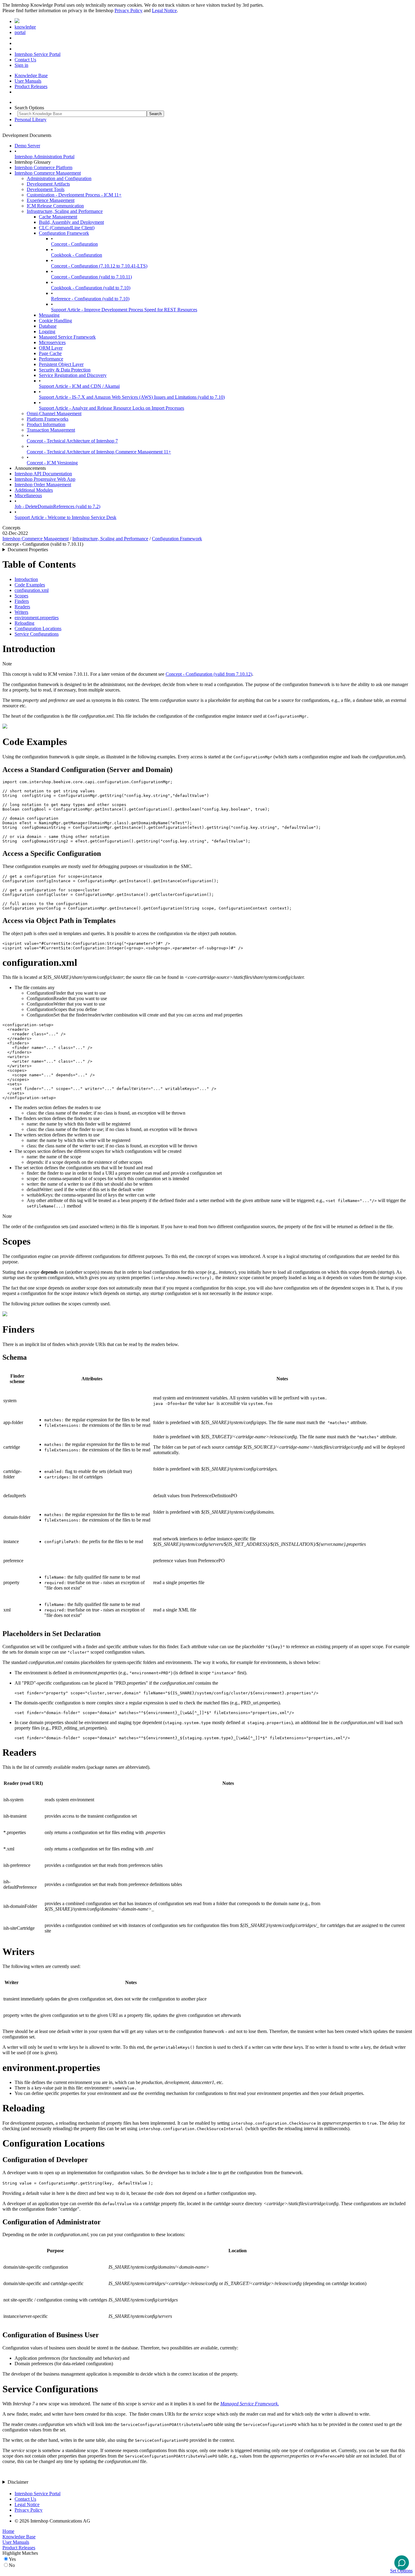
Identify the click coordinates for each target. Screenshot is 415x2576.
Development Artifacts (48, 184)
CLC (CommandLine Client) (67, 228)
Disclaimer (18, 2482)
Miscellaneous (28, 495)
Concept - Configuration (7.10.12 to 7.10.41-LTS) (99, 266)
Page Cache (50, 353)
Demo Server (27, 146)
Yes (12, 2559)
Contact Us (25, 60)
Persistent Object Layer (61, 364)
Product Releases (31, 86)
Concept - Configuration (74, 244)
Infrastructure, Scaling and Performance (65, 211)
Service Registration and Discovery (73, 375)
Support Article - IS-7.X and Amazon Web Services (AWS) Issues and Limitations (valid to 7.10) (132, 397)
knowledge (25, 27)
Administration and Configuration (59, 178)
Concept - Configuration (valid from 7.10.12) (209, 674)
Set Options (401, 2571)
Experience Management (51, 200)
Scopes (21, 596)
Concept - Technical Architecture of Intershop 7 (72, 441)
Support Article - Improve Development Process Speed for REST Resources (124, 310)
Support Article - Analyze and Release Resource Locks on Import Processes (111, 408)
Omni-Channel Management (54, 413)
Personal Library (31, 120)
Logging (47, 331)
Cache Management (58, 217)
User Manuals (28, 81)
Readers (22, 607)
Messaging (49, 315)
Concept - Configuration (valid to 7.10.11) (91, 277)
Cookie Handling (55, 321)
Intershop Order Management (43, 485)
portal (20, 32)
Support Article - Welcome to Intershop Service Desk (65, 517)
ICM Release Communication (55, 206)
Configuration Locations (38, 629)
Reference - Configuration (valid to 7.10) (90, 299)
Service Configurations (37, 634)
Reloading (24, 623)
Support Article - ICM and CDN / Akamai (79, 386)
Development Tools (46, 189)
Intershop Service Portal (38, 54)
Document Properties (28, 550)
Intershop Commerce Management (48, 173)
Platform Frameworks (48, 419)
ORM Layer (51, 348)
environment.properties (37, 618)
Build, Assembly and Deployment (71, 222)
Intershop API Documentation (43, 474)
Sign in (21, 65)
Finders (22, 601)
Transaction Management (51, 430)
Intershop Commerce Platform (43, 167)
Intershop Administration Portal (45, 157)
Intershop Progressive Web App (45, 479)
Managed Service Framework (67, 337)
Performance (51, 359)
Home (8, 2531)
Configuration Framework (64, 233)
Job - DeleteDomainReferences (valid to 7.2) (57, 506)
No (12, 2565)
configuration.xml (32, 590)
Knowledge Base (31, 75)
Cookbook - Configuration (77, 255)
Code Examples (30, 585)
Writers (21, 612)
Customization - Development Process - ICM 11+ (74, 195)
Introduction (26, 579)
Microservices (52, 342)
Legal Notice (164, 10)
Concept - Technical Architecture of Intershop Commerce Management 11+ (99, 452)
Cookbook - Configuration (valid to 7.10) (91, 288)
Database (48, 326)
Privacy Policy (129, 10)
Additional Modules (34, 490)
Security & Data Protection (65, 370)
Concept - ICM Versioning (52, 463)
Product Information (46, 424)
